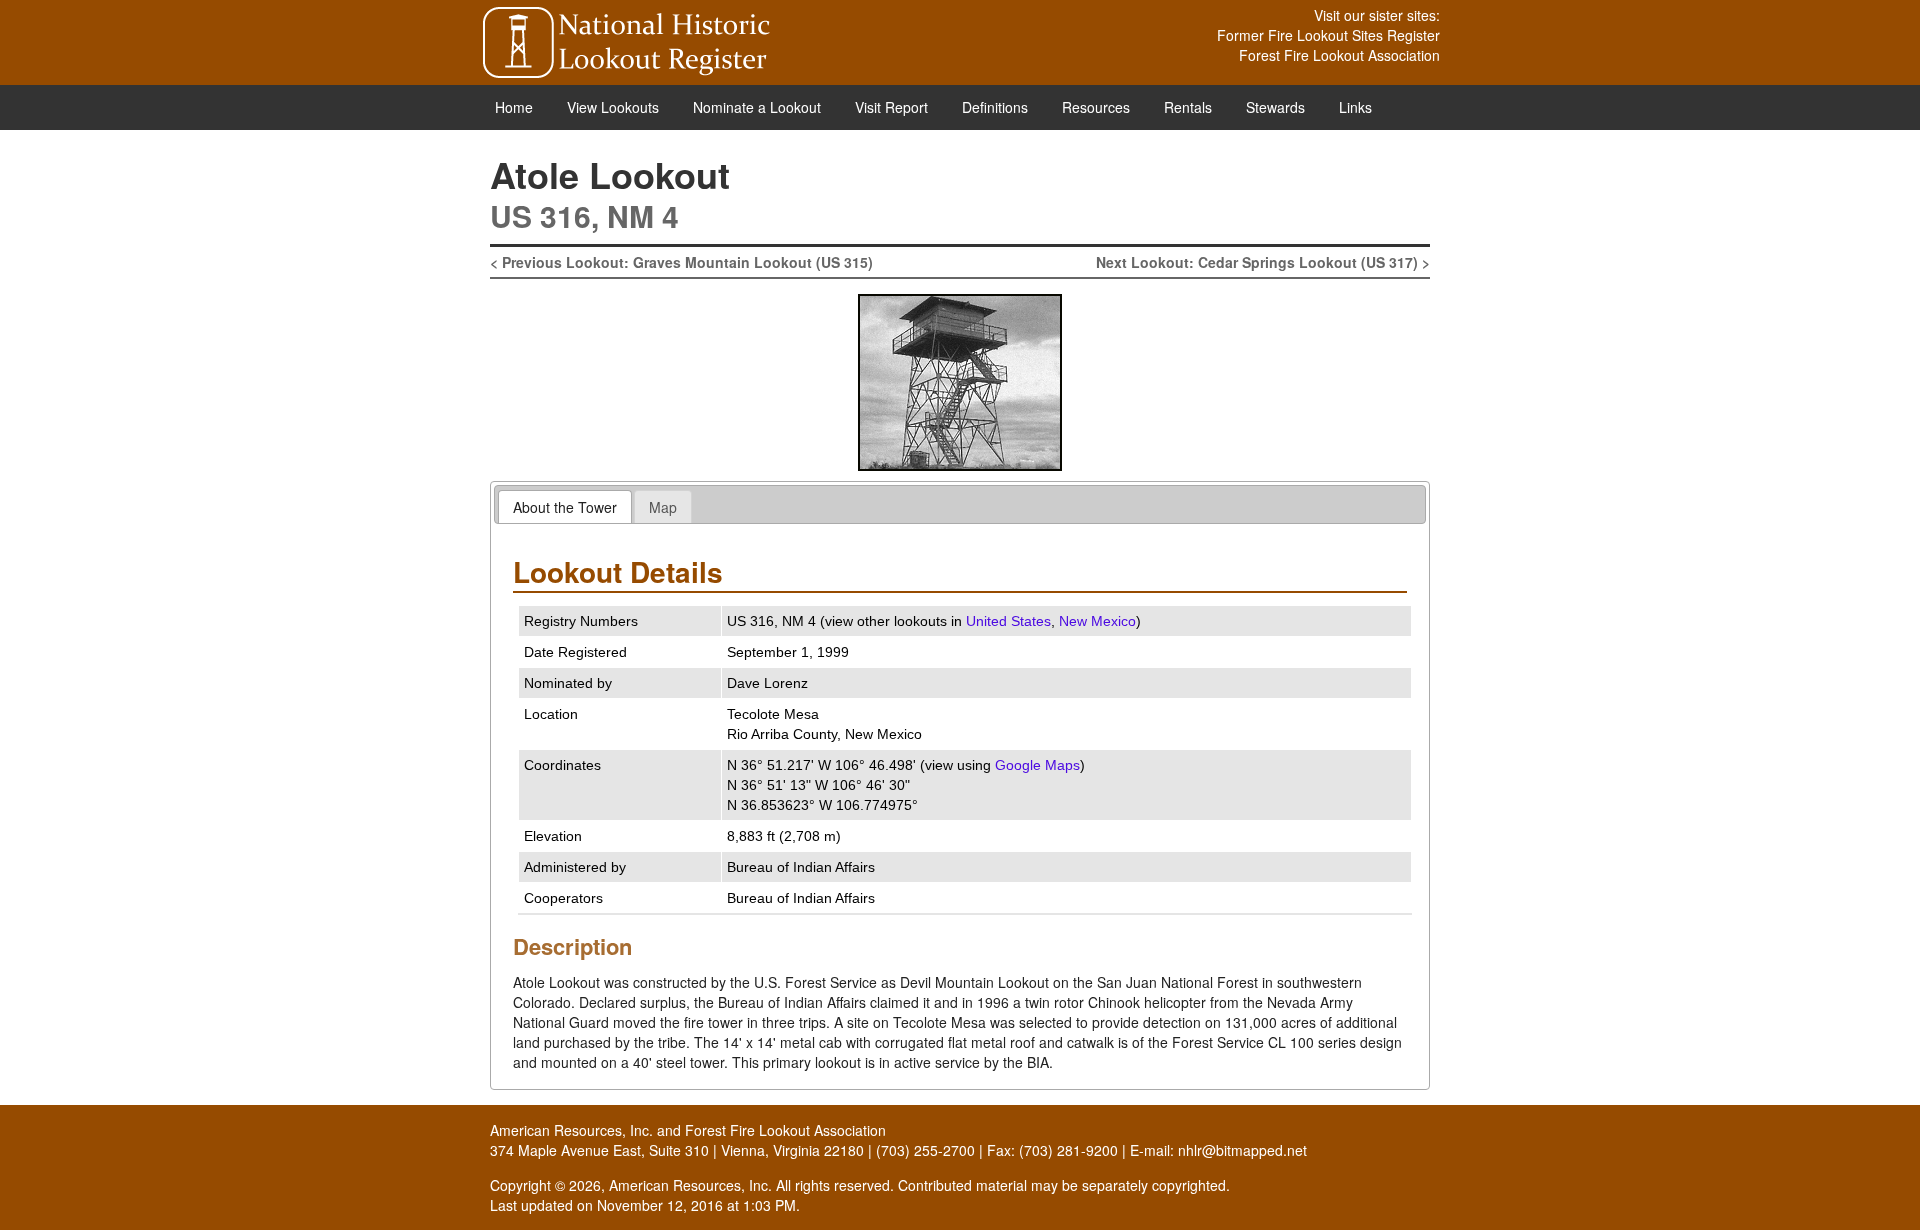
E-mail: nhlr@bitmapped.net (1218, 1150)
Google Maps (1037, 765)
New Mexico (1097, 621)
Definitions (995, 107)
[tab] (565, 506)
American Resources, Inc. (571, 1130)
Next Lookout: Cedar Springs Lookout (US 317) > (1263, 262)
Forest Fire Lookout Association (1339, 55)
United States (1008, 621)
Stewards (1275, 107)
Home (514, 107)
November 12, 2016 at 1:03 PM (696, 1205)
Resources (1096, 107)
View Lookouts (613, 107)
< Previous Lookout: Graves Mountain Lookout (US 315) (681, 262)
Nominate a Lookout (757, 107)
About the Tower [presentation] (565, 507)
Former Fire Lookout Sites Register (1328, 35)
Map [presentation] (663, 507)
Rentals (1188, 107)
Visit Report (891, 107)
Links (1355, 107)
